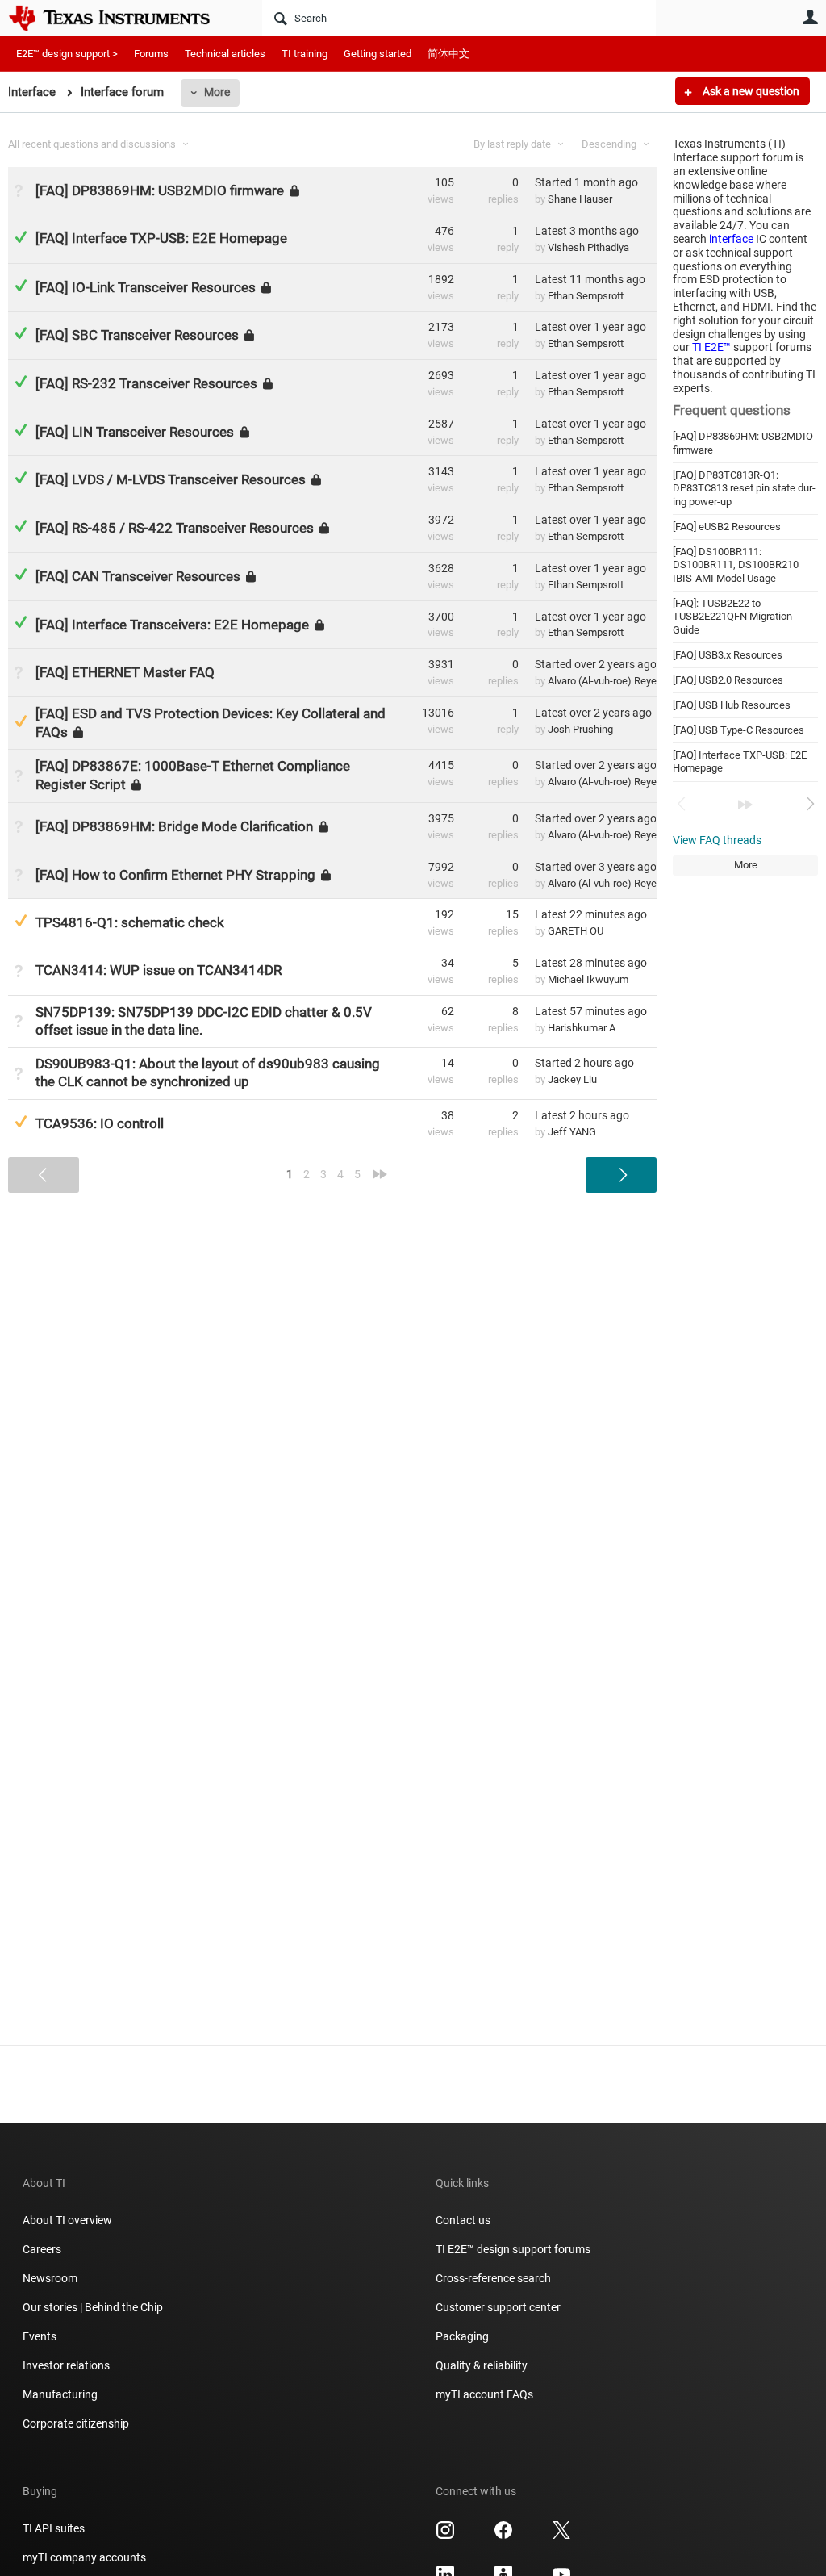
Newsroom (50, 2278)
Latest (587, 231)
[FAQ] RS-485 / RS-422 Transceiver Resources (175, 528)
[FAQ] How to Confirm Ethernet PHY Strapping (175, 874)
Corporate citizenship (76, 2423)
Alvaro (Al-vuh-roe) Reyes (605, 681)
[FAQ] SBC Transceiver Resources (137, 335)
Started (586, 182)
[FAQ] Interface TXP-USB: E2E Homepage (161, 238)
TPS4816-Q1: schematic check (130, 922)
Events (40, 2336)
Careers (42, 2249)
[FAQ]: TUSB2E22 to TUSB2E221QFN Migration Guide (732, 617)
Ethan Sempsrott (586, 296)
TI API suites (54, 2528)
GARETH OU (576, 931)
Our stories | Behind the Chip (93, 2307)
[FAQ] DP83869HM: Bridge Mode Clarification (174, 826)
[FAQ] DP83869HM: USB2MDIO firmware (160, 190)
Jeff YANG (572, 1132)
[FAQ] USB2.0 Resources (728, 680)
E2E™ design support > (67, 54)
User (810, 17)
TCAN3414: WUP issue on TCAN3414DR (159, 970)
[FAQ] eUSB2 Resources (727, 527)
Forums (151, 54)
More (217, 92)
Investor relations (66, 2365)
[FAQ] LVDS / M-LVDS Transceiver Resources (171, 479)
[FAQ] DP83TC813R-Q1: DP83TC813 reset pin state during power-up (744, 488)
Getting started (378, 54)
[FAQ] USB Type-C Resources (738, 730)
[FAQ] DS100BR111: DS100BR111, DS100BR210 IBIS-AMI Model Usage (736, 565)
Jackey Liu (572, 1079)
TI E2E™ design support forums (513, 2249)
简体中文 (448, 54)
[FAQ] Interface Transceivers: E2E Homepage (172, 624)
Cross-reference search (493, 2278)
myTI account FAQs (484, 2394)
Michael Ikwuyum (588, 979)
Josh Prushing (580, 729)
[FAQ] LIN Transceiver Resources (135, 432)
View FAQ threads (717, 840)
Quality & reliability (482, 2365)
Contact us (463, 2220)
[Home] (121, 18)
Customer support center (498, 2307)
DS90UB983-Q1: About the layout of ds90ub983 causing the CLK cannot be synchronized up (208, 1073)
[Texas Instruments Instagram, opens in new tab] (445, 2536)
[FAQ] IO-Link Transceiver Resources (146, 286)
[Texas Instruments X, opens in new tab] (561, 2536)
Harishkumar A (582, 1028)
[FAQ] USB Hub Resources (732, 705)
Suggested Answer (21, 721)
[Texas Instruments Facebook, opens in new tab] (503, 2536)
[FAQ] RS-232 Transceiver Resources (146, 383)
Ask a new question (750, 91)
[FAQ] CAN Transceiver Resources (138, 576)
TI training (305, 54)
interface (731, 239)
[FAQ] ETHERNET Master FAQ (125, 672)
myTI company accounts (84, 2557)
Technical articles (225, 54)
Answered (21, 237)
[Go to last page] (745, 805)
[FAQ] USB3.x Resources (728, 655)
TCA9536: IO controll (100, 1123)
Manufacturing (60, 2394)
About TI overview (67, 2220)
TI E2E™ (711, 347)
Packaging (462, 2336)
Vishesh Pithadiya (588, 247)
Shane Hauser (580, 199)
